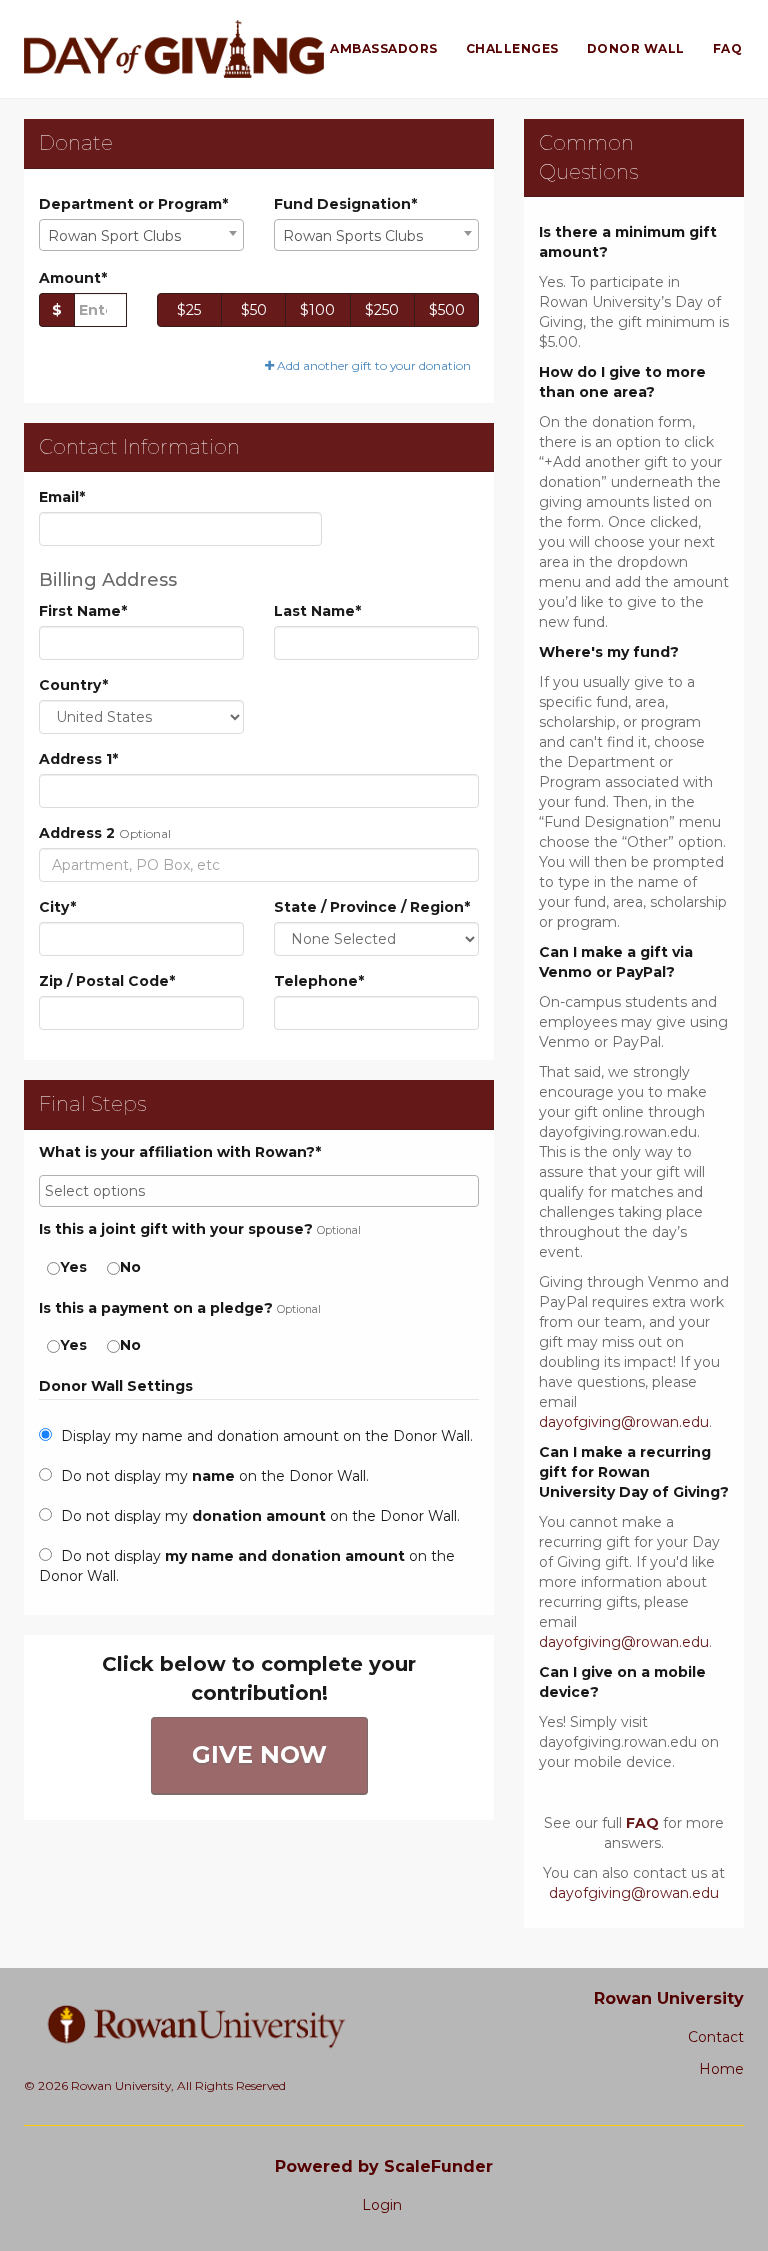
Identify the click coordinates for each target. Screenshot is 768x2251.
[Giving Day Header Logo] (174, 49)
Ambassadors (384, 48)
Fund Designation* (345, 204)
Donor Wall (636, 48)
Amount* (73, 278)
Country (73, 685)
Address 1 (78, 759)
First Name (83, 611)
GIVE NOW (259, 1754)
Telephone (319, 981)
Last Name (317, 611)
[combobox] (141, 235)
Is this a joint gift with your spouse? (176, 1229)
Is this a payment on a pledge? (156, 1308)
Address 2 (77, 833)
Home (721, 2069)
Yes (73, 1267)
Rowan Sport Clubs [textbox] (114, 236)
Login (382, 2205)
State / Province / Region (372, 907)
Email (62, 497)
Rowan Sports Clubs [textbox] (353, 236)
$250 (382, 310)
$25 (189, 310)
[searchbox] (259, 1191)
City (57, 907)
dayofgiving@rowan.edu (624, 1422)
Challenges (512, 48)
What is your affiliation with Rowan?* (180, 1152)
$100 (317, 310)
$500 (447, 310)
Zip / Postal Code (107, 981)
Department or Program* (133, 204)
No (130, 1267)
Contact (716, 2037)
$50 (254, 310)
